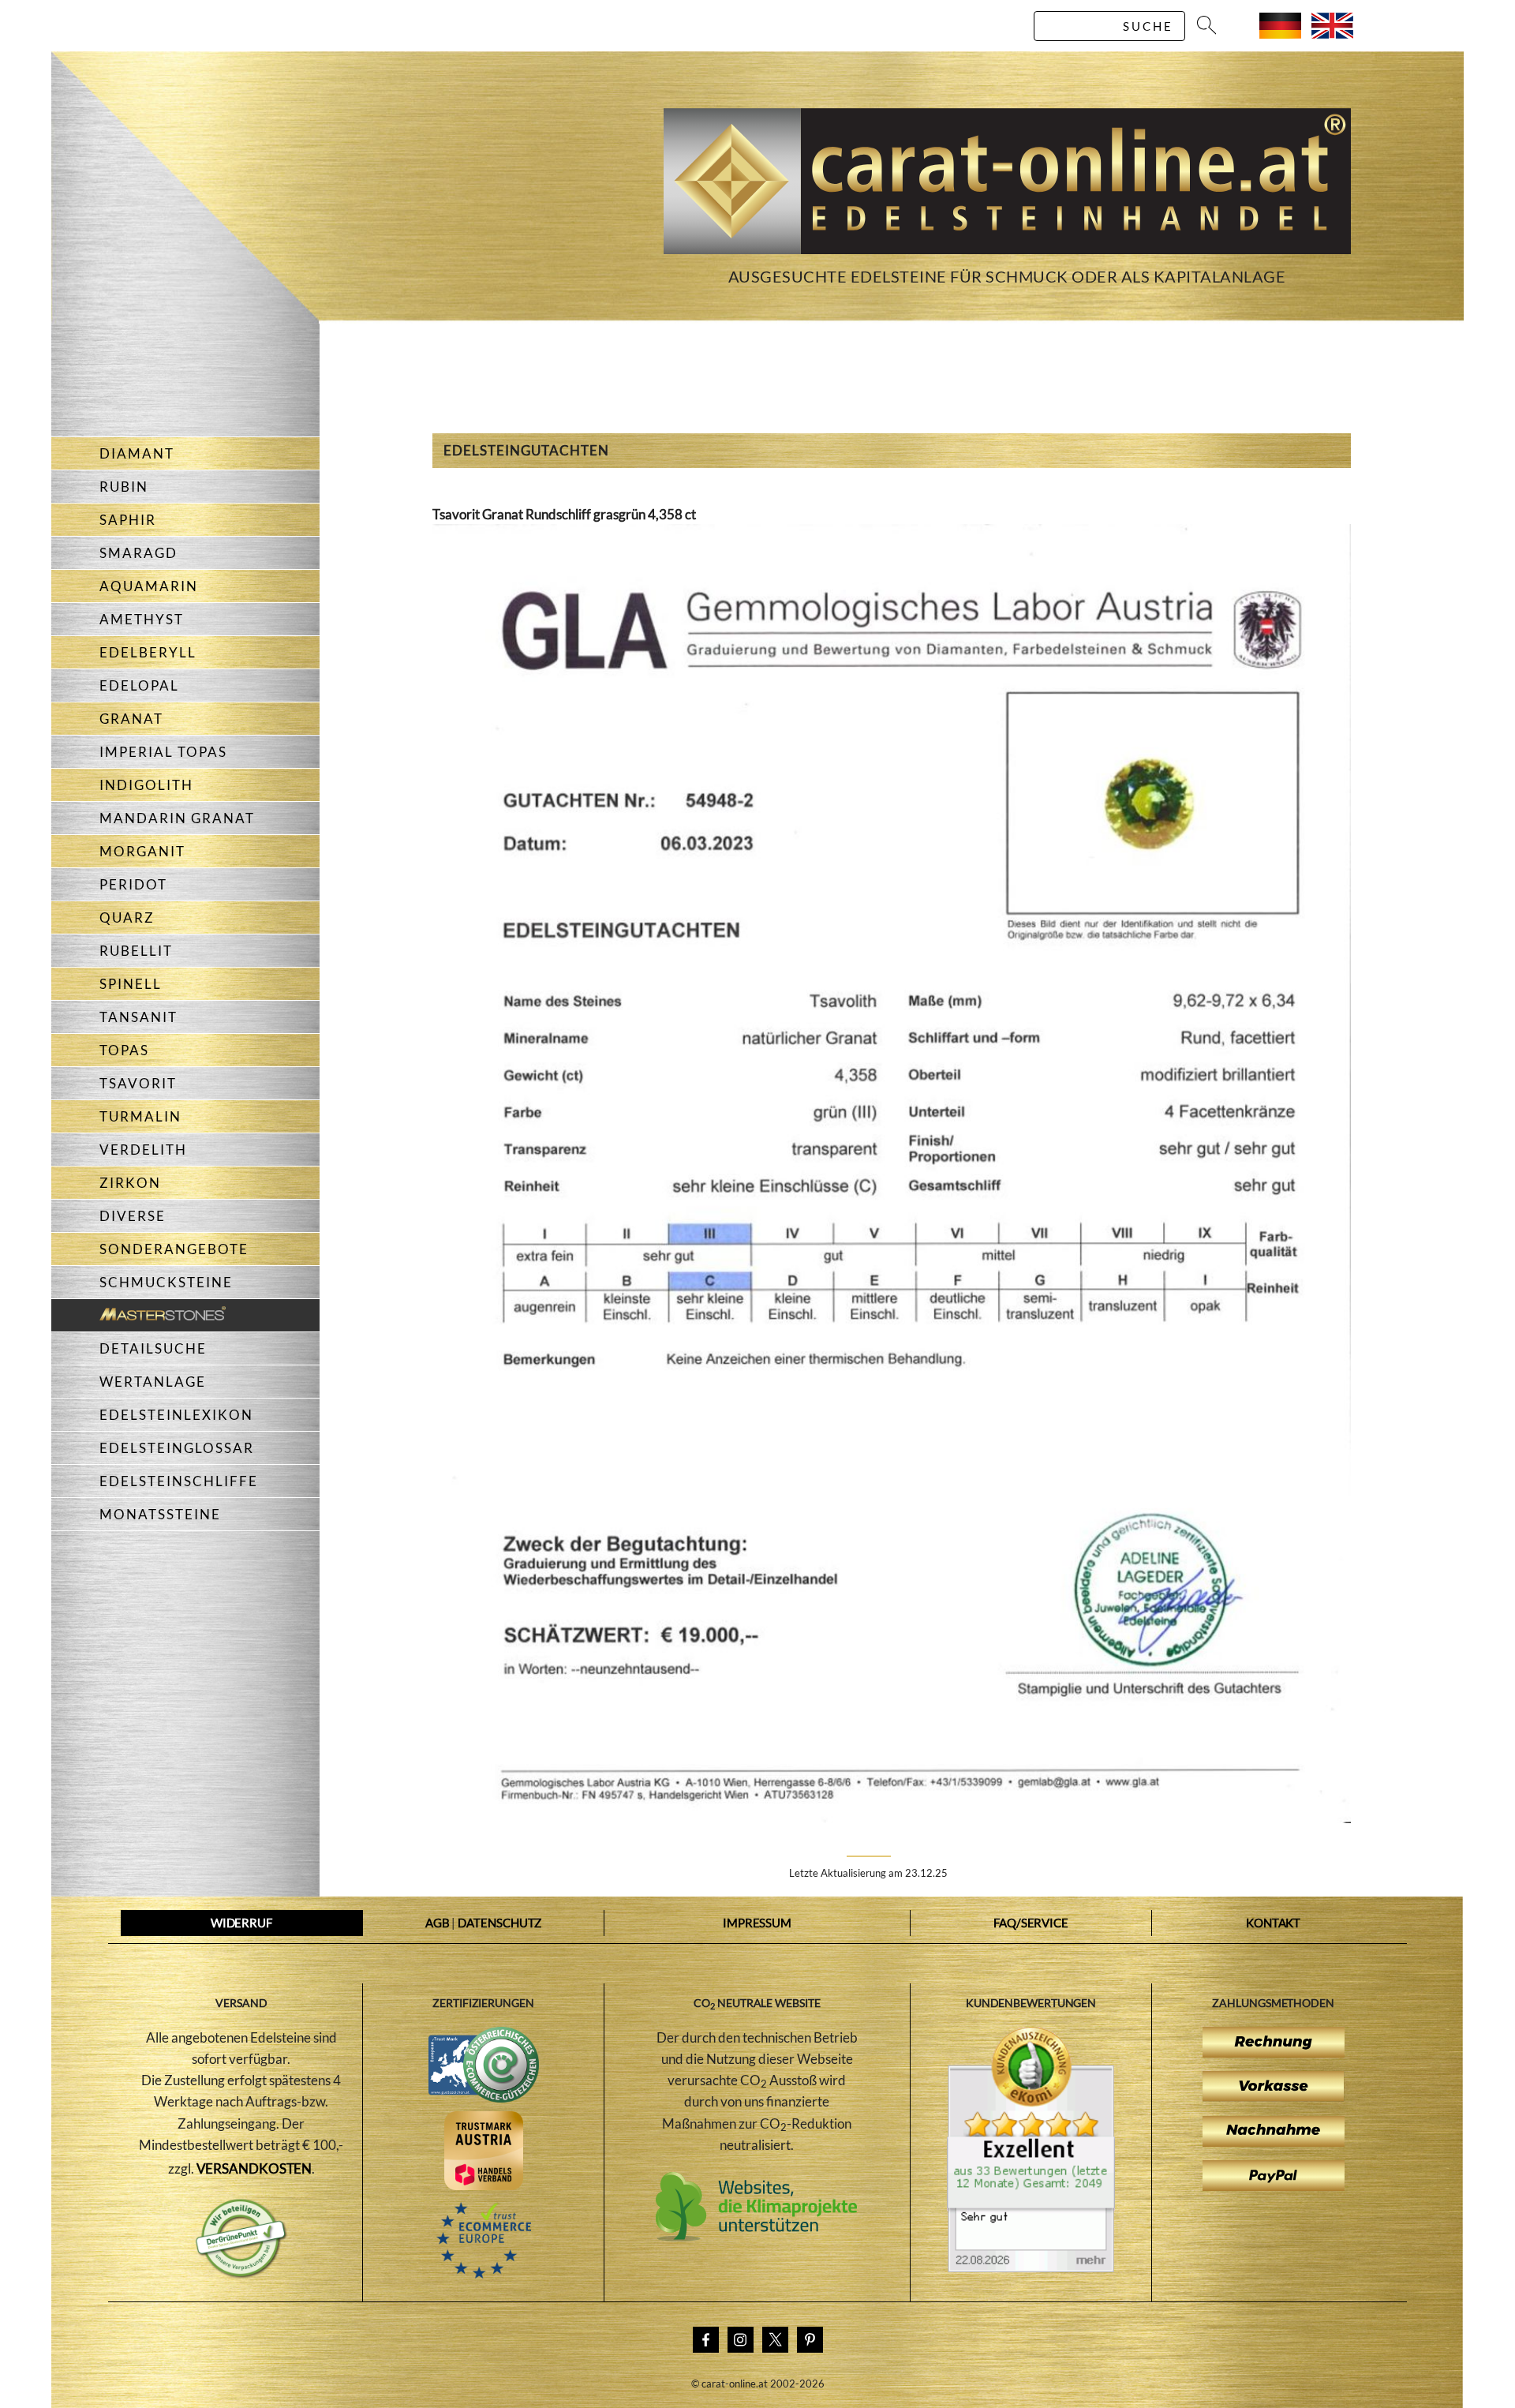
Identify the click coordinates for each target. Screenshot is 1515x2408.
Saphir (128, 520)
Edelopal (139, 685)
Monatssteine (160, 1514)
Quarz (127, 918)
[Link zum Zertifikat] (1031, 2268)
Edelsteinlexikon (176, 1415)
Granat (131, 719)
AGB (438, 1923)
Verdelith (143, 1150)
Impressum (757, 1923)
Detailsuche (153, 1348)
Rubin (124, 487)
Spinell (131, 984)
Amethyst (142, 619)
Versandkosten (254, 2168)
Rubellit (136, 951)
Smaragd (138, 553)
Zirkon (130, 1183)
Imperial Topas (163, 752)
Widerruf (241, 1923)
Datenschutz (499, 1923)
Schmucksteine (166, 1282)
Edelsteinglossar (177, 1448)
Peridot (133, 884)
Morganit (142, 851)
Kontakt (1273, 1923)
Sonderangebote (174, 1249)
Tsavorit (138, 1083)
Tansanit (138, 1017)
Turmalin (140, 1116)
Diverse (133, 1216)
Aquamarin (149, 586)
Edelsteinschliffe (179, 1481)
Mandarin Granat (177, 818)
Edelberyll (148, 652)
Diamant (137, 453)
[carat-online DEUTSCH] (1280, 34)
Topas (124, 1050)
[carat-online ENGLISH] (1332, 34)
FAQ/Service (1031, 1923)
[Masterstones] (138, 1315)
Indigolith (146, 785)
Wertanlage (153, 1382)
